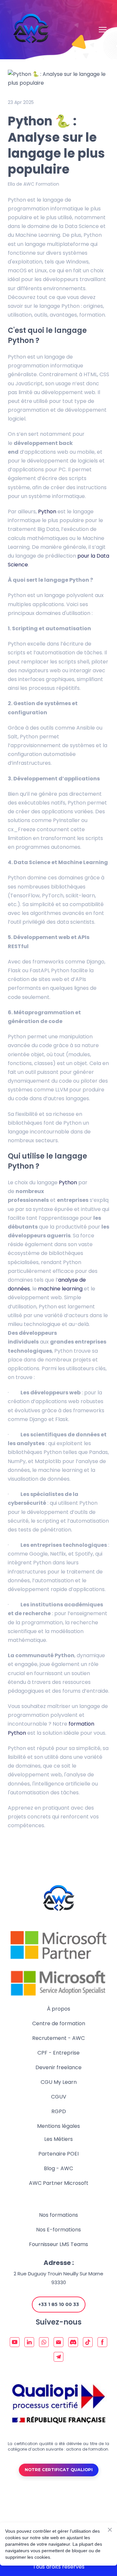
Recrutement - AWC (58, 2038)
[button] (59, 2305)
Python (47, 512)
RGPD (59, 2111)
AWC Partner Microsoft (59, 2183)
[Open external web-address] (58, 1945)
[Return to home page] (31, 30)
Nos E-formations (58, 2230)
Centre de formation (59, 2023)
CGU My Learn (59, 2082)
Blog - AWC (58, 2168)
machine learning (61, 1289)
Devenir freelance (58, 2067)
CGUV (59, 2097)
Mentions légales (58, 2126)
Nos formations (58, 2215)
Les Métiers (58, 2139)
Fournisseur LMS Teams (58, 2244)
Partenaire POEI (58, 2154)
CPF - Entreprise (58, 2053)
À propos (58, 2009)
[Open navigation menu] (103, 30)
